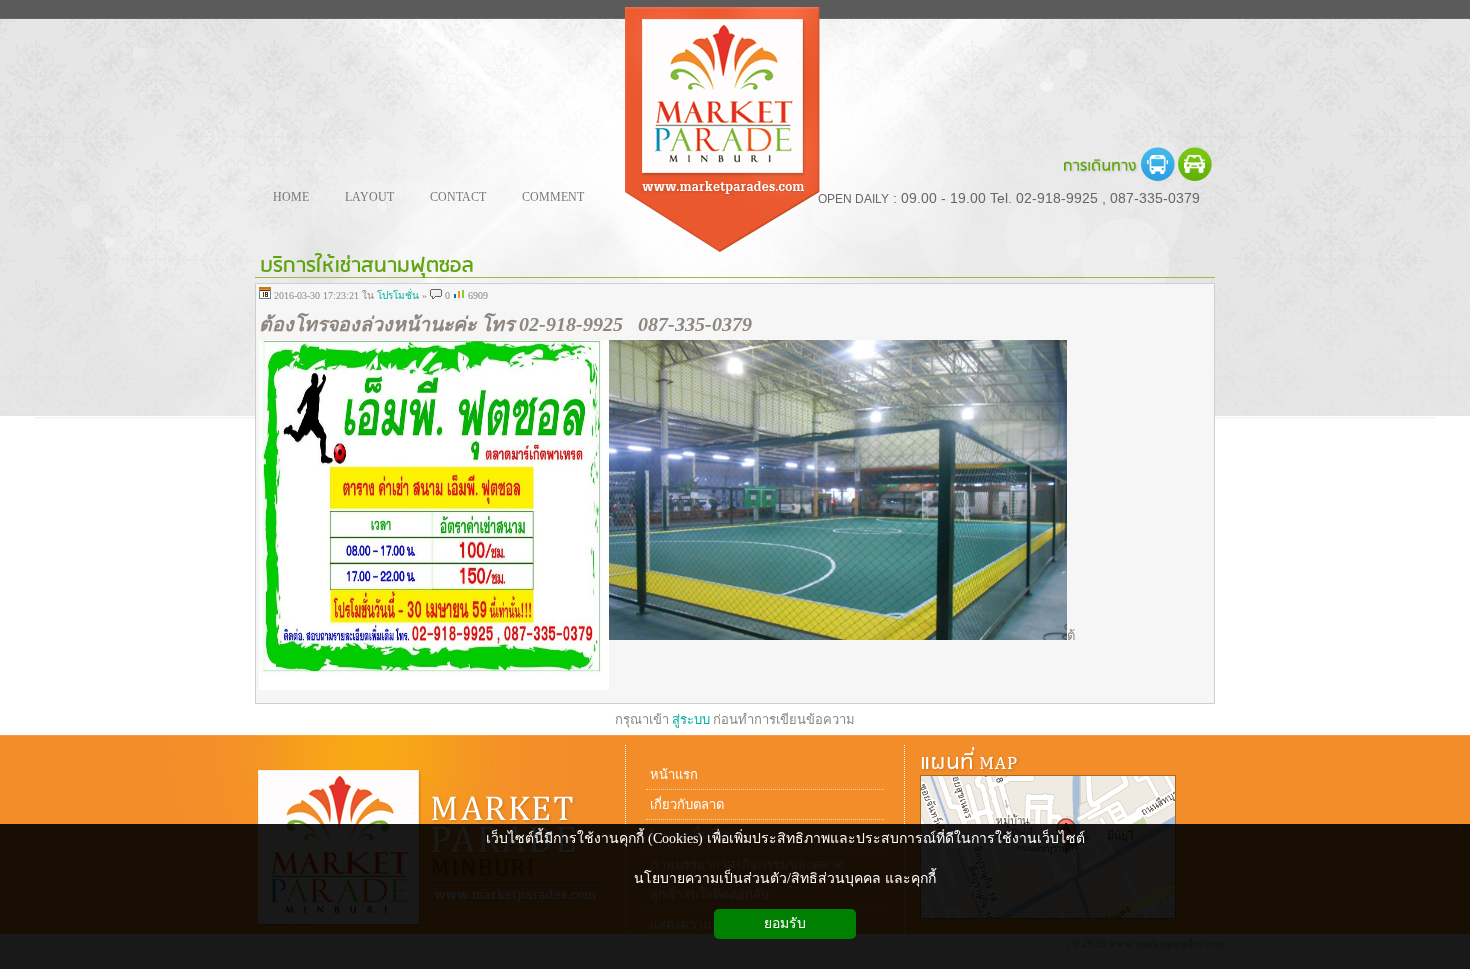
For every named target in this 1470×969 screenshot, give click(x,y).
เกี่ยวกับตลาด (687, 804)
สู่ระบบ (691, 719)
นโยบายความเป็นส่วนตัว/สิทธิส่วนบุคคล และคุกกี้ (785, 878)
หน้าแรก (674, 774)
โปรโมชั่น (398, 295)
